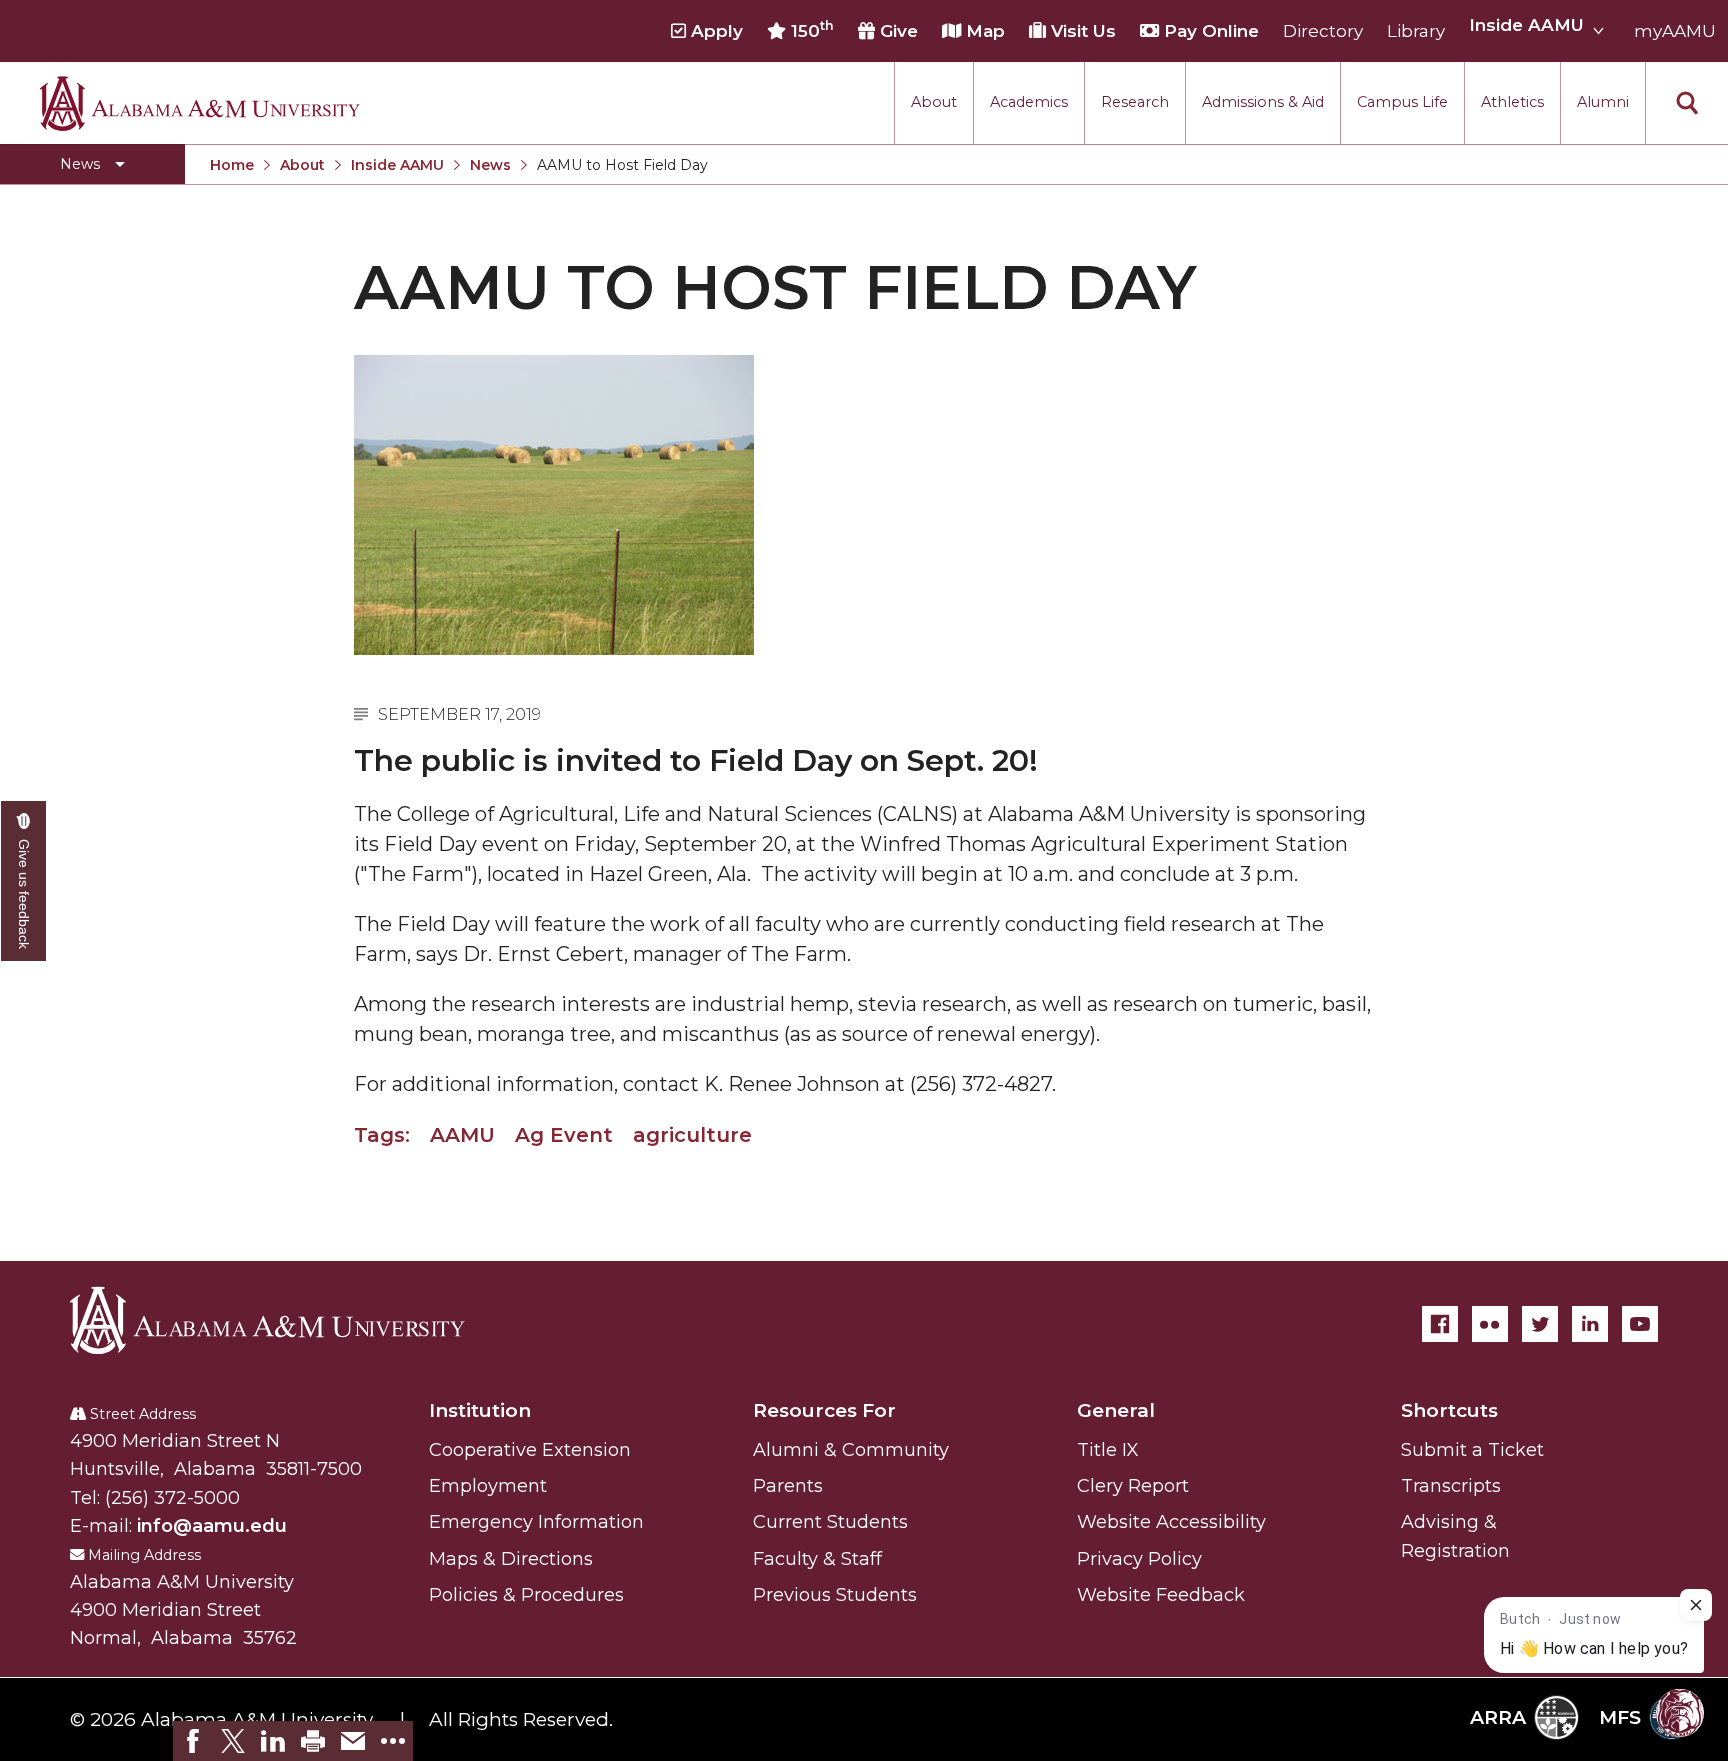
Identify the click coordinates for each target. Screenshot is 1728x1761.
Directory (1323, 31)
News (490, 165)
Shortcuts (1449, 1410)
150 (810, 30)
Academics (1029, 102)
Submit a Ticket (1472, 1450)
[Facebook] (1440, 1324)
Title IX (1108, 1450)
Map (983, 31)
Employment (488, 1486)
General (1116, 1410)
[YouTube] (1640, 1324)
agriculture (692, 1135)
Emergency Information (536, 1522)
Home (232, 165)
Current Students (830, 1522)
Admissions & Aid (1263, 102)
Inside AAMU (397, 165)
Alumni (1603, 102)
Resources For (824, 1410)
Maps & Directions (511, 1559)
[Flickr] (1490, 1324)
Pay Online (1209, 31)
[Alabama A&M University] (285, 1320)
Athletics (1512, 102)
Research (1135, 102)
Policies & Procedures (526, 1595)
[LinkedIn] (1590, 1324)
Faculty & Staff (817, 1559)
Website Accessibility (1171, 1522)
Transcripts (1451, 1486)
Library (1416, 31)
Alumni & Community (851, 1450)
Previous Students (835, 1595)
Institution (480, 1410)
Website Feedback (1161, 1595)
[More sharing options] (393, 1741)
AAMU (462, 1135)
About (934, 102)
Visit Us (1081, 31)
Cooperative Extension (530, 1450)
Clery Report (1133, 1486)
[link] (193, 1741)
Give (896, 31)
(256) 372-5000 (172, 1498)
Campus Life (1402, 102)
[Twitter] (1540, 1324)
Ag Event (564, 1135)
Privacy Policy (1139, 1559)
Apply (714, 31)
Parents (788, 1486)
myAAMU (1675, 31)
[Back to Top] (1630, 1525)
